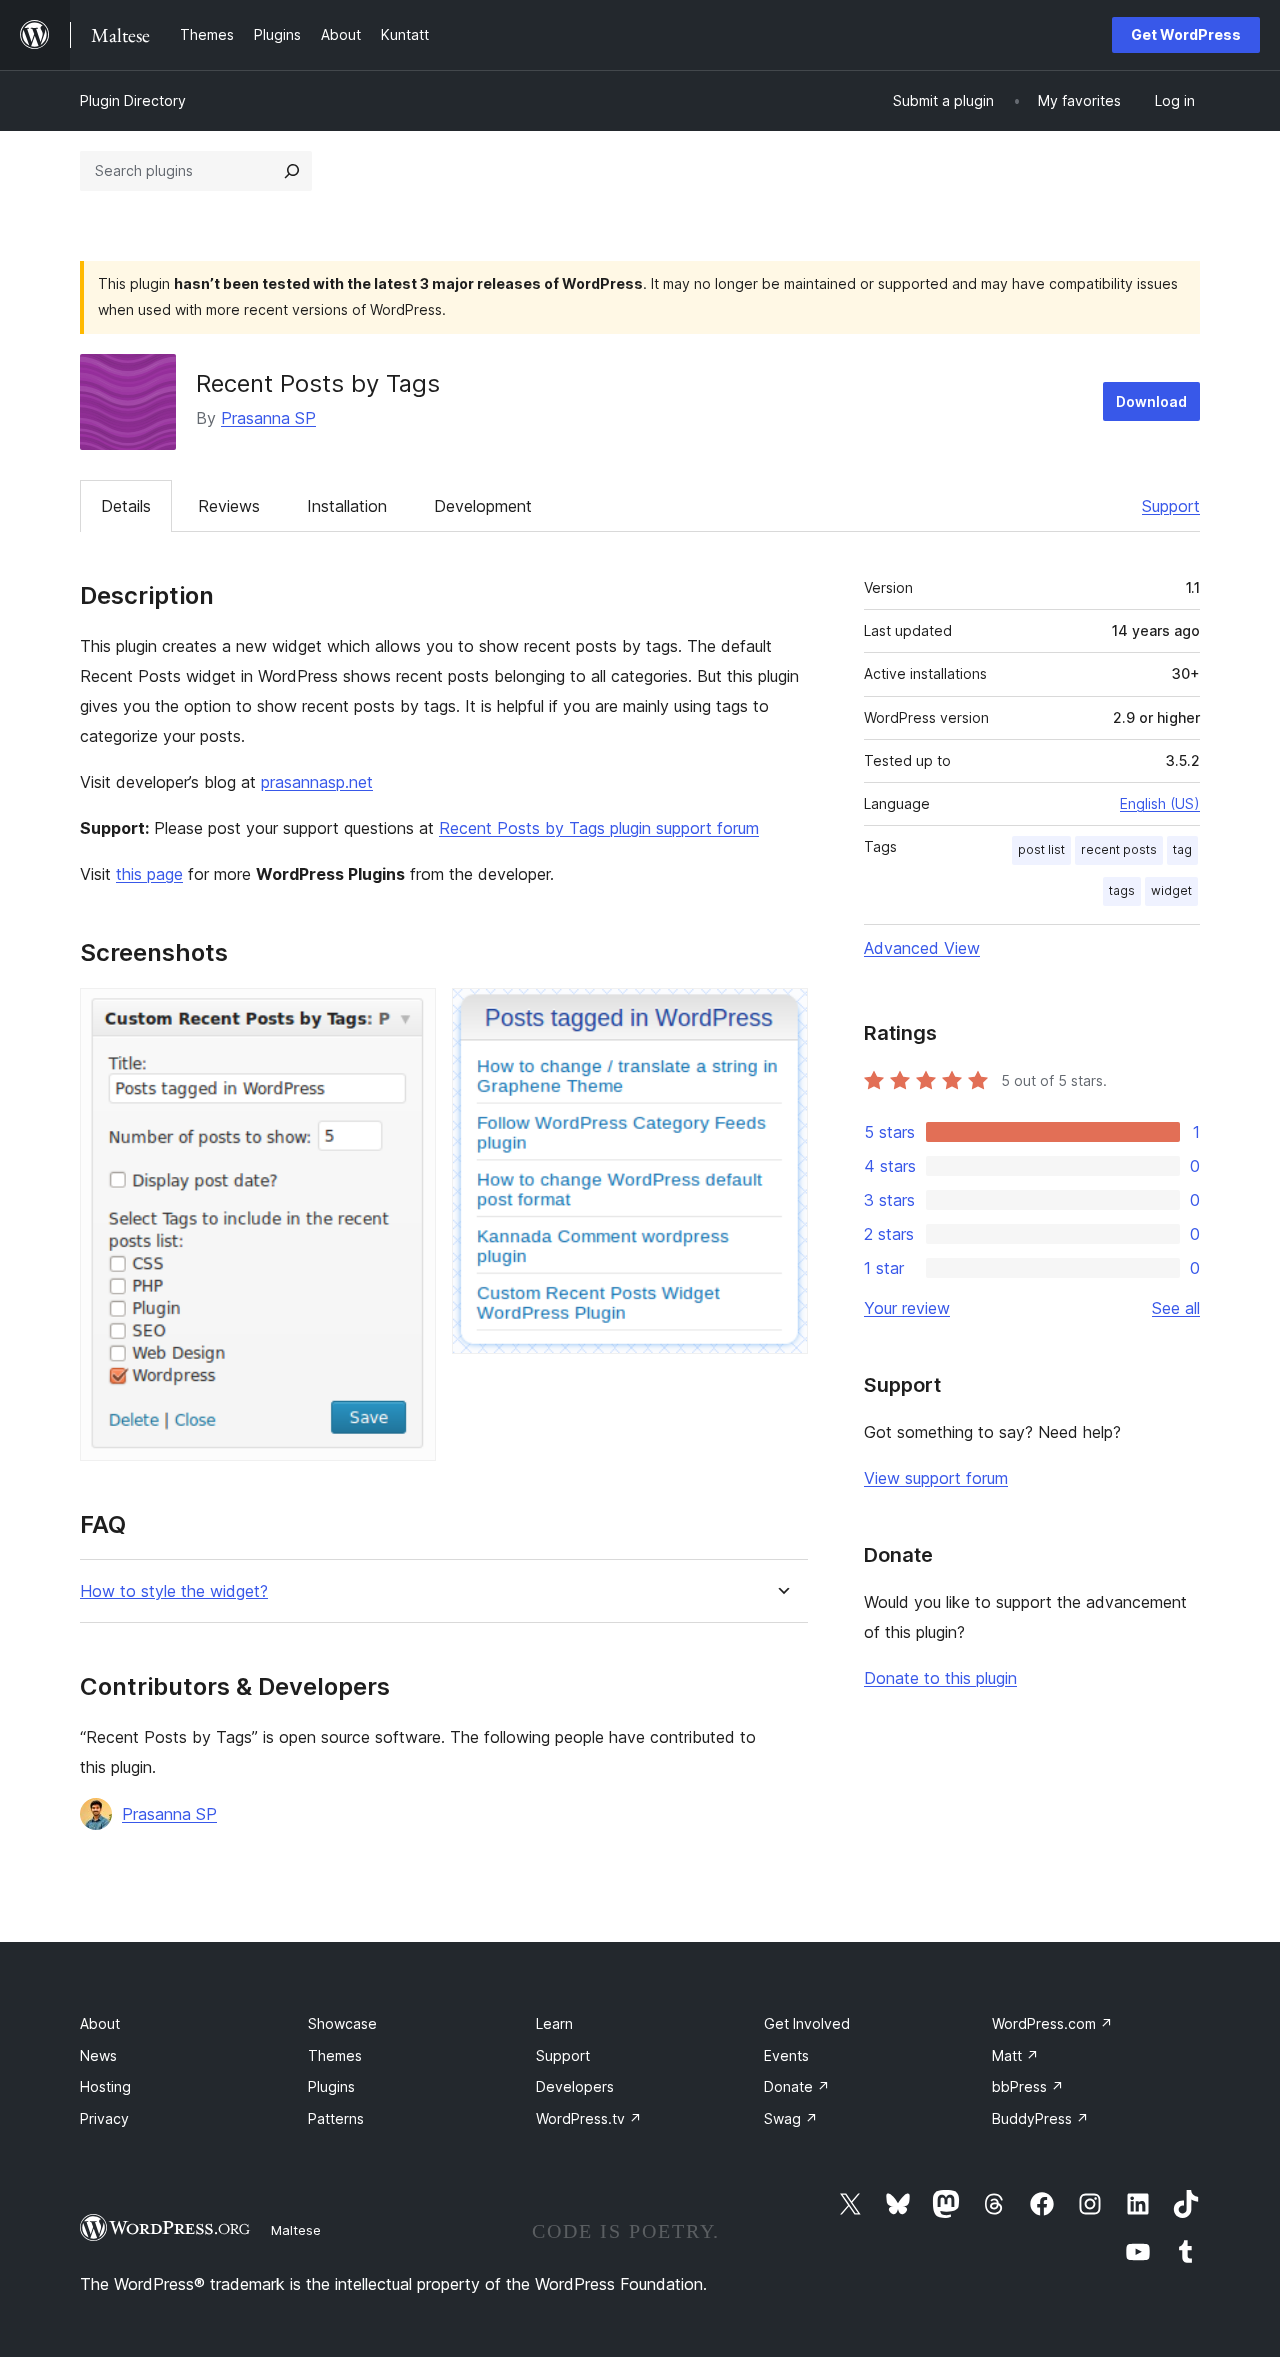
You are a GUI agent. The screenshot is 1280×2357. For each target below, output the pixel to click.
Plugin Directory (133, 100)
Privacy (104, 2118)
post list (1041, 849)
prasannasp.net (317, 782)
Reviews (229, 506)
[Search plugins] (292, 171)
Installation (347, 506)
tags (1122, 890)
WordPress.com (1052, 2023)
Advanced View (922, 948)
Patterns (336, 2118)
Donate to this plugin (940, 1678)
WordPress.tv (589, 2118)
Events (786, 2055)
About (100, 2023)
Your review (907, 1308)
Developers (575, 2086)
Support (1171, 506)
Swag (791, 2118)
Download (1151, 401)
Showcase (342, 2023)
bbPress (1028, 2086)
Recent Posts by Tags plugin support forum (599, 828)
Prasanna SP (268, 418)
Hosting (105, 2086)
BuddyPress (1040, 2118)
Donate (797, 2086)
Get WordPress (1186, 34)
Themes (335, 2055)
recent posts (1119, 849)
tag (1182, 849)
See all (1176, 1308)
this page (149, 874)
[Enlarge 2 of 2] (781, 1015)
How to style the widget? (174, 1591)
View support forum (936, 1478)
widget (1171, 890)
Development (483, 506)
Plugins (331, 2086)
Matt (1015, 2055)
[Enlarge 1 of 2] (409, 1015)
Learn (554, 2023)
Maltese (296, 2230)
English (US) (1160, 803)
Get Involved (807, 2023)
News (98, 2055)
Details (126, 506)
